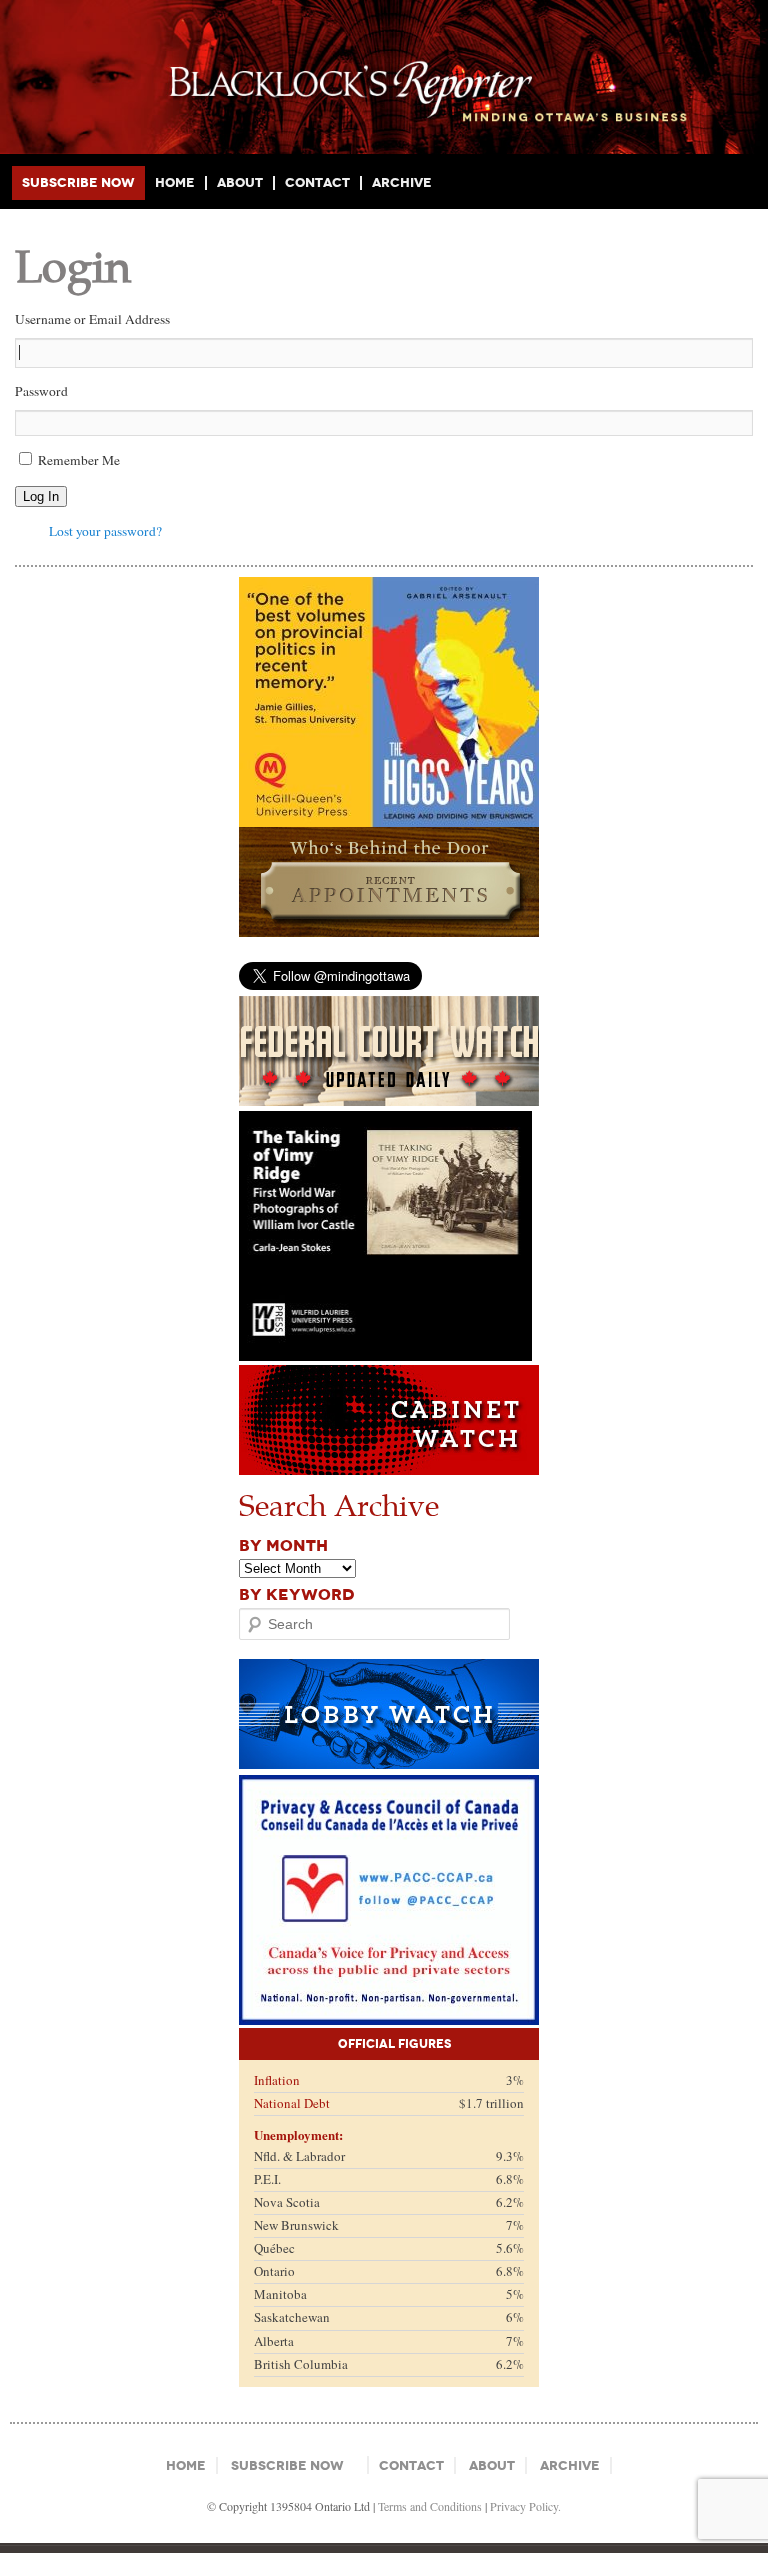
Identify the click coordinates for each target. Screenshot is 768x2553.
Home (175, 183)
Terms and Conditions (430, 2506)
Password (41, 391)
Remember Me (79, 460)
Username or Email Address (92, 319)
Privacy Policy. (525, 2506)
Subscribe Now (78, 182)
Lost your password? (105, 531)
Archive (402, 182)
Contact (317, 183)
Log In (41, 496)
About (240, 183)
